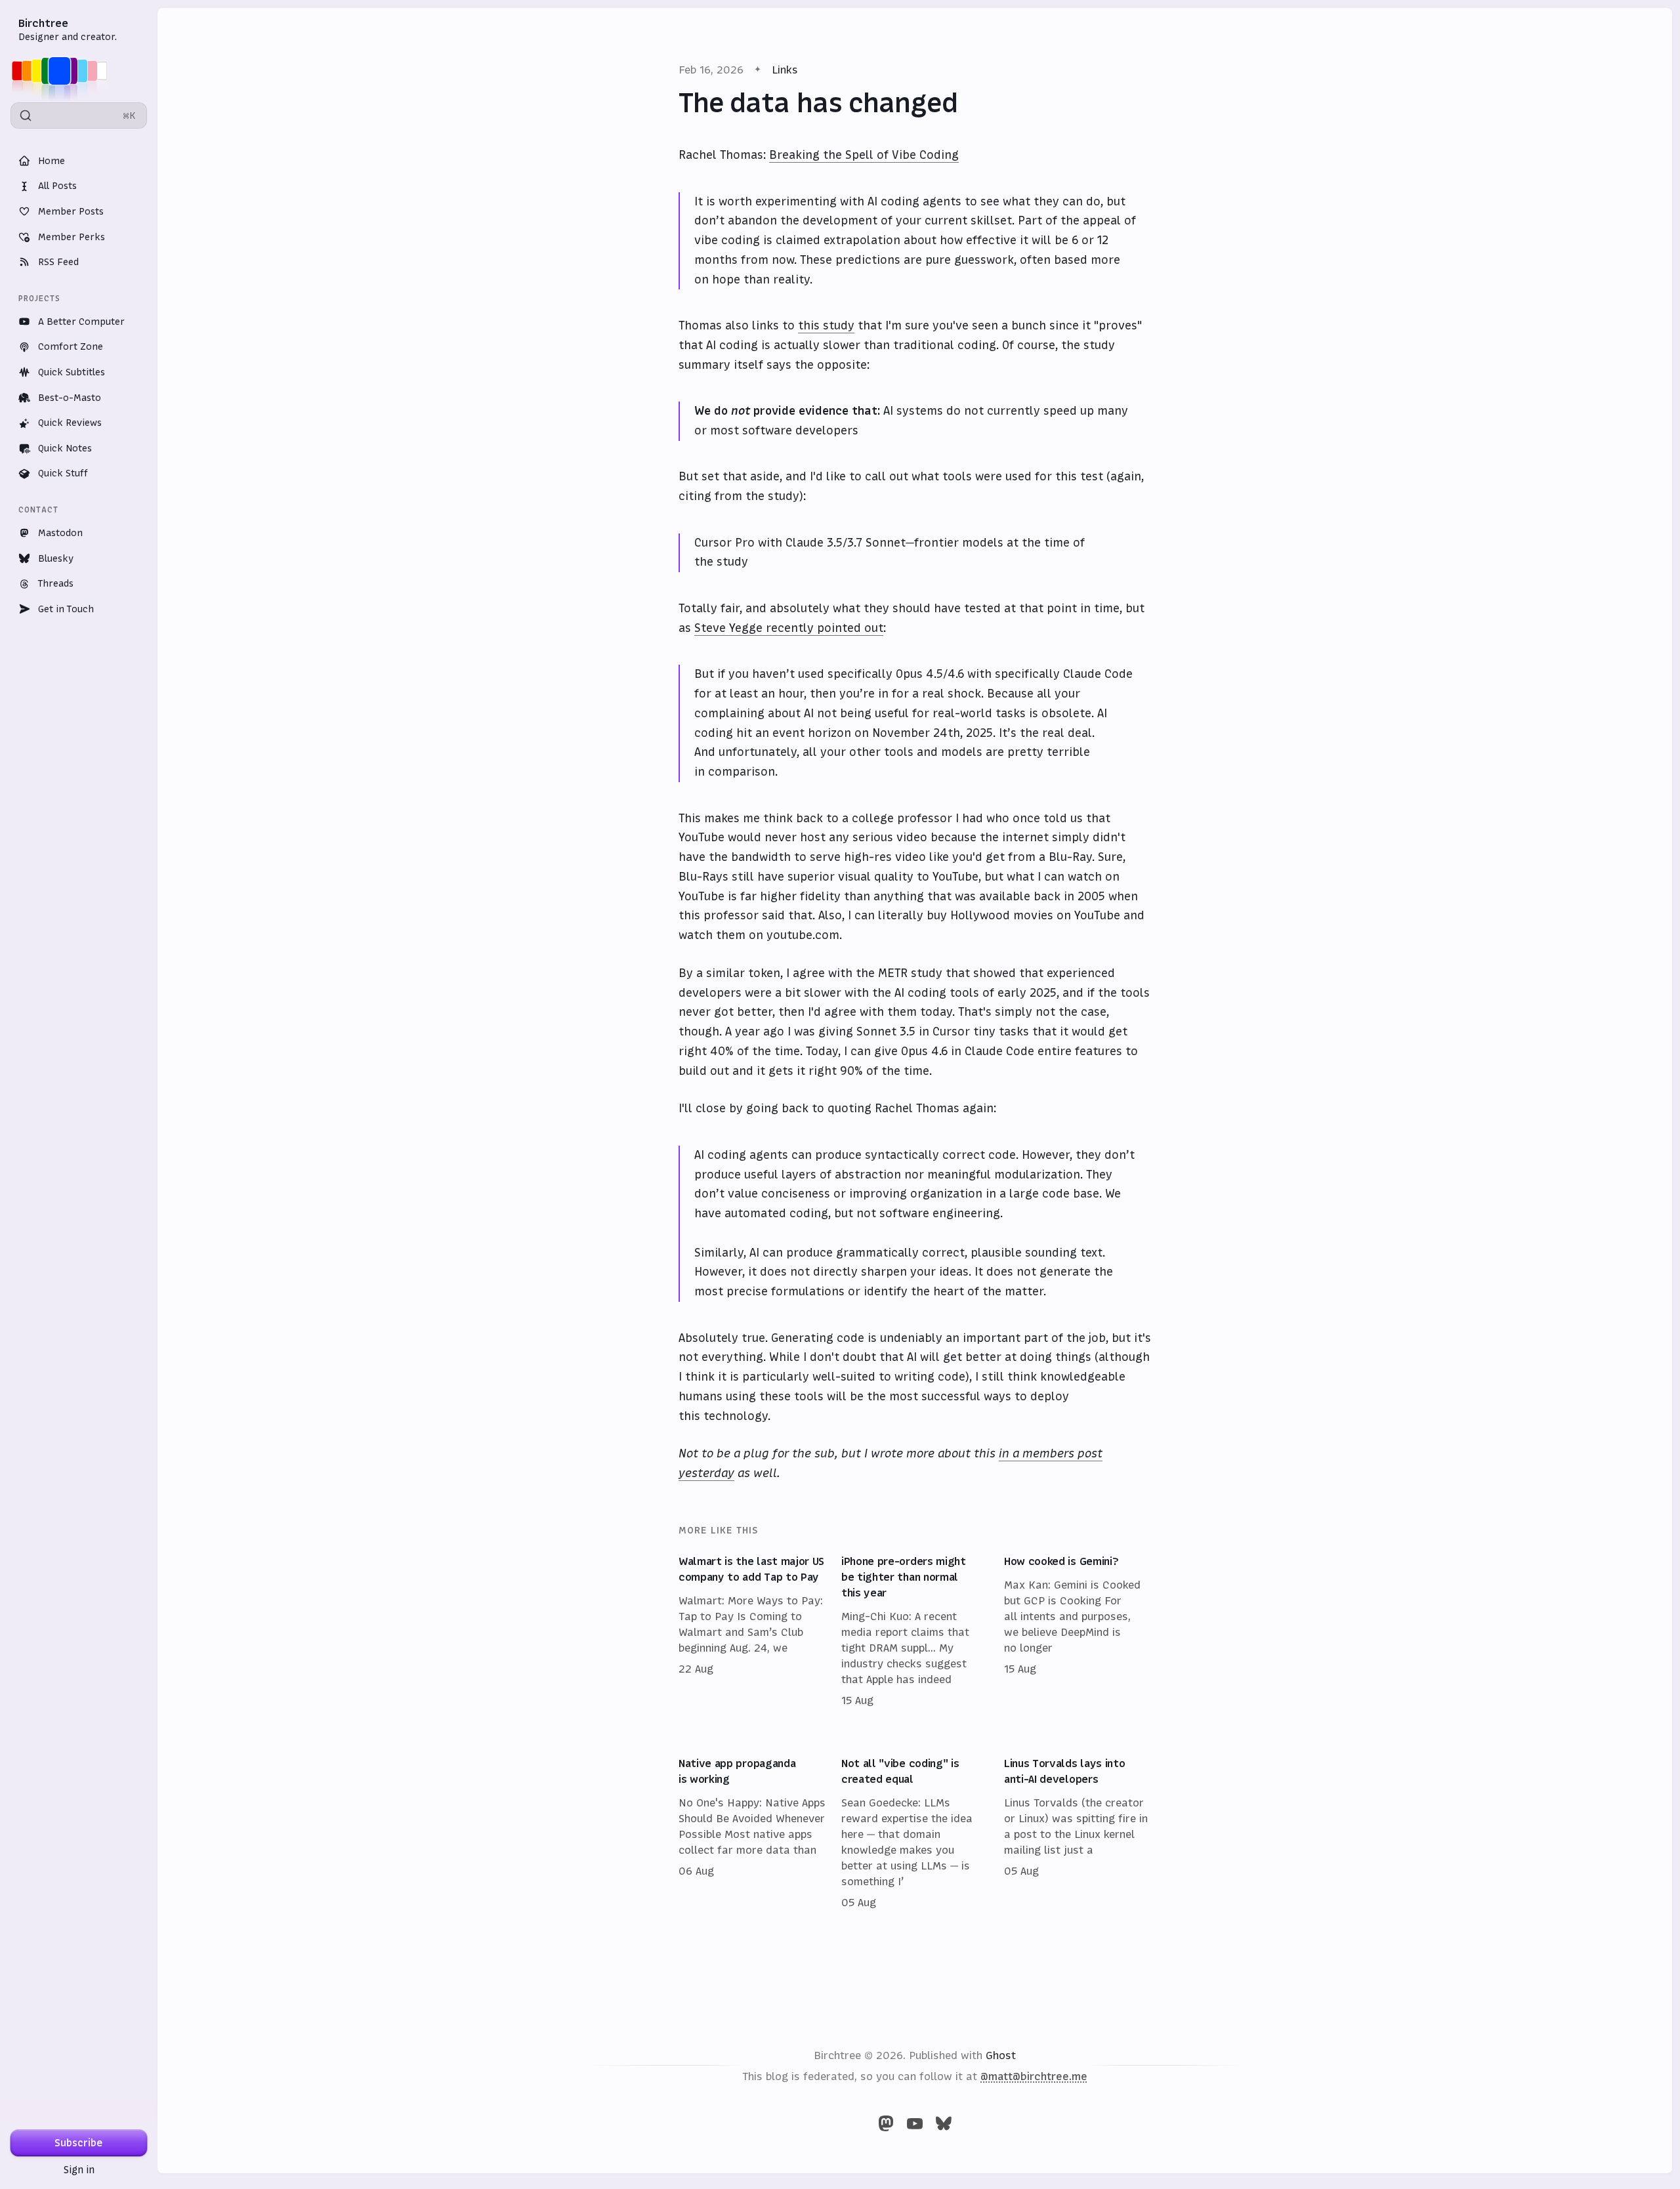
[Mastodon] (886, 2123)
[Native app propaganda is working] (752, 1833)
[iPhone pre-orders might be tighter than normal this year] (915, 1631)
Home (52, 161)
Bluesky (56, 558)
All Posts (57, 186)
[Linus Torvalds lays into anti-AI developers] (1078, 1833)
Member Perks (72, 237)
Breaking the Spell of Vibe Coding (864, 155)
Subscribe (79, 2143)
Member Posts (71, 211)
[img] (63, 71)
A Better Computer (81, 322)
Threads (56, 583)
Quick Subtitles (72, 372)
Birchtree (43, 23)
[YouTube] (915, 2123)
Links (785, 70)
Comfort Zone (71, 346)
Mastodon (60, 533)
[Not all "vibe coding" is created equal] (915, 1833)
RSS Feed (58, 262)
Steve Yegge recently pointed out (789, 628)
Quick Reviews (70, 423)
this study (826, 325)
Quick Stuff (63, 473)
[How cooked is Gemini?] (1078, 1631)
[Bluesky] (944, 2123)
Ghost (1001, 2055)
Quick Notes (65, 448)
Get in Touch (66, 609)
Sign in (79, 2170)
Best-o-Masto (70, 398)
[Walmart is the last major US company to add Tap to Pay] (752, 1631)
